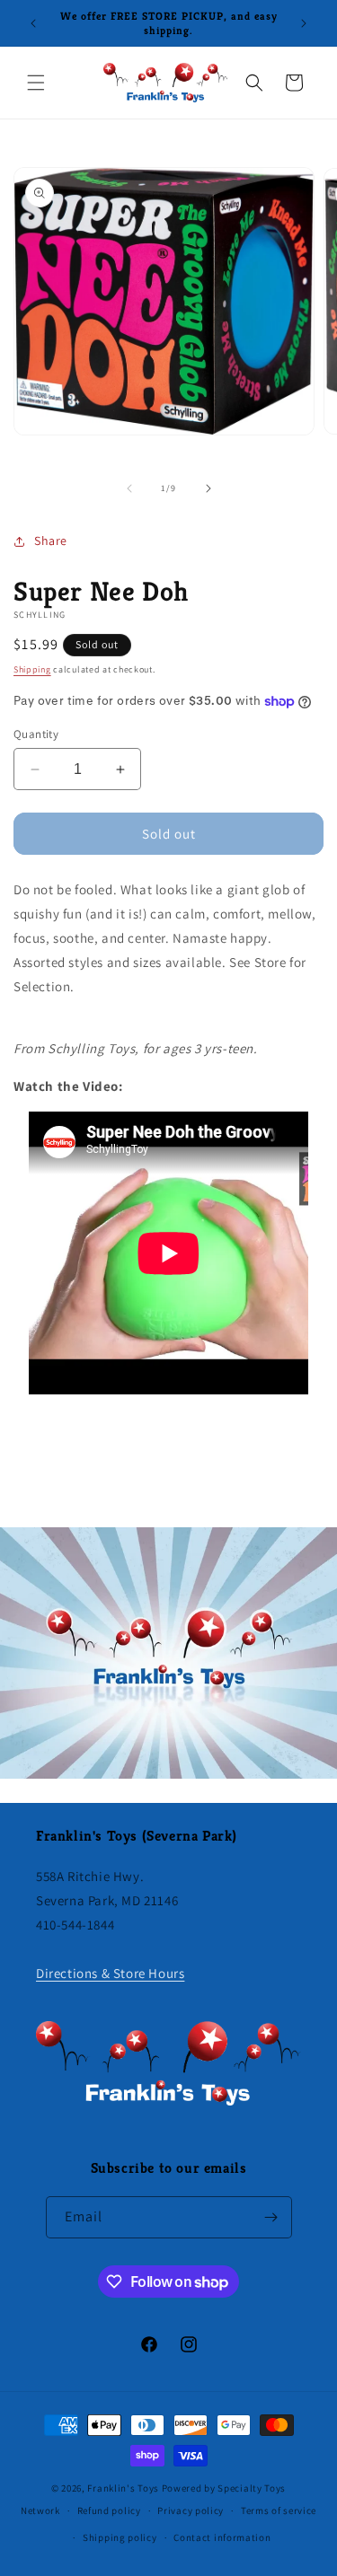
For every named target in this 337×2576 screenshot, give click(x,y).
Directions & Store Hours (110, 1973)
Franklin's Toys (123, 2488)
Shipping (32, 669)
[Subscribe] (271, 2217)
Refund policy (109, 2510)
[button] (36, 83)
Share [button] (51, 541)
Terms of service (279, 2510)
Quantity (36, 734)
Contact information (222, 2537)
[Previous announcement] (33, 23)
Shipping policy (120, 2537)
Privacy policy (191, 2510)
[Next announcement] (304, 23)
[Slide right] (208, 488)
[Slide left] (129, 488)
